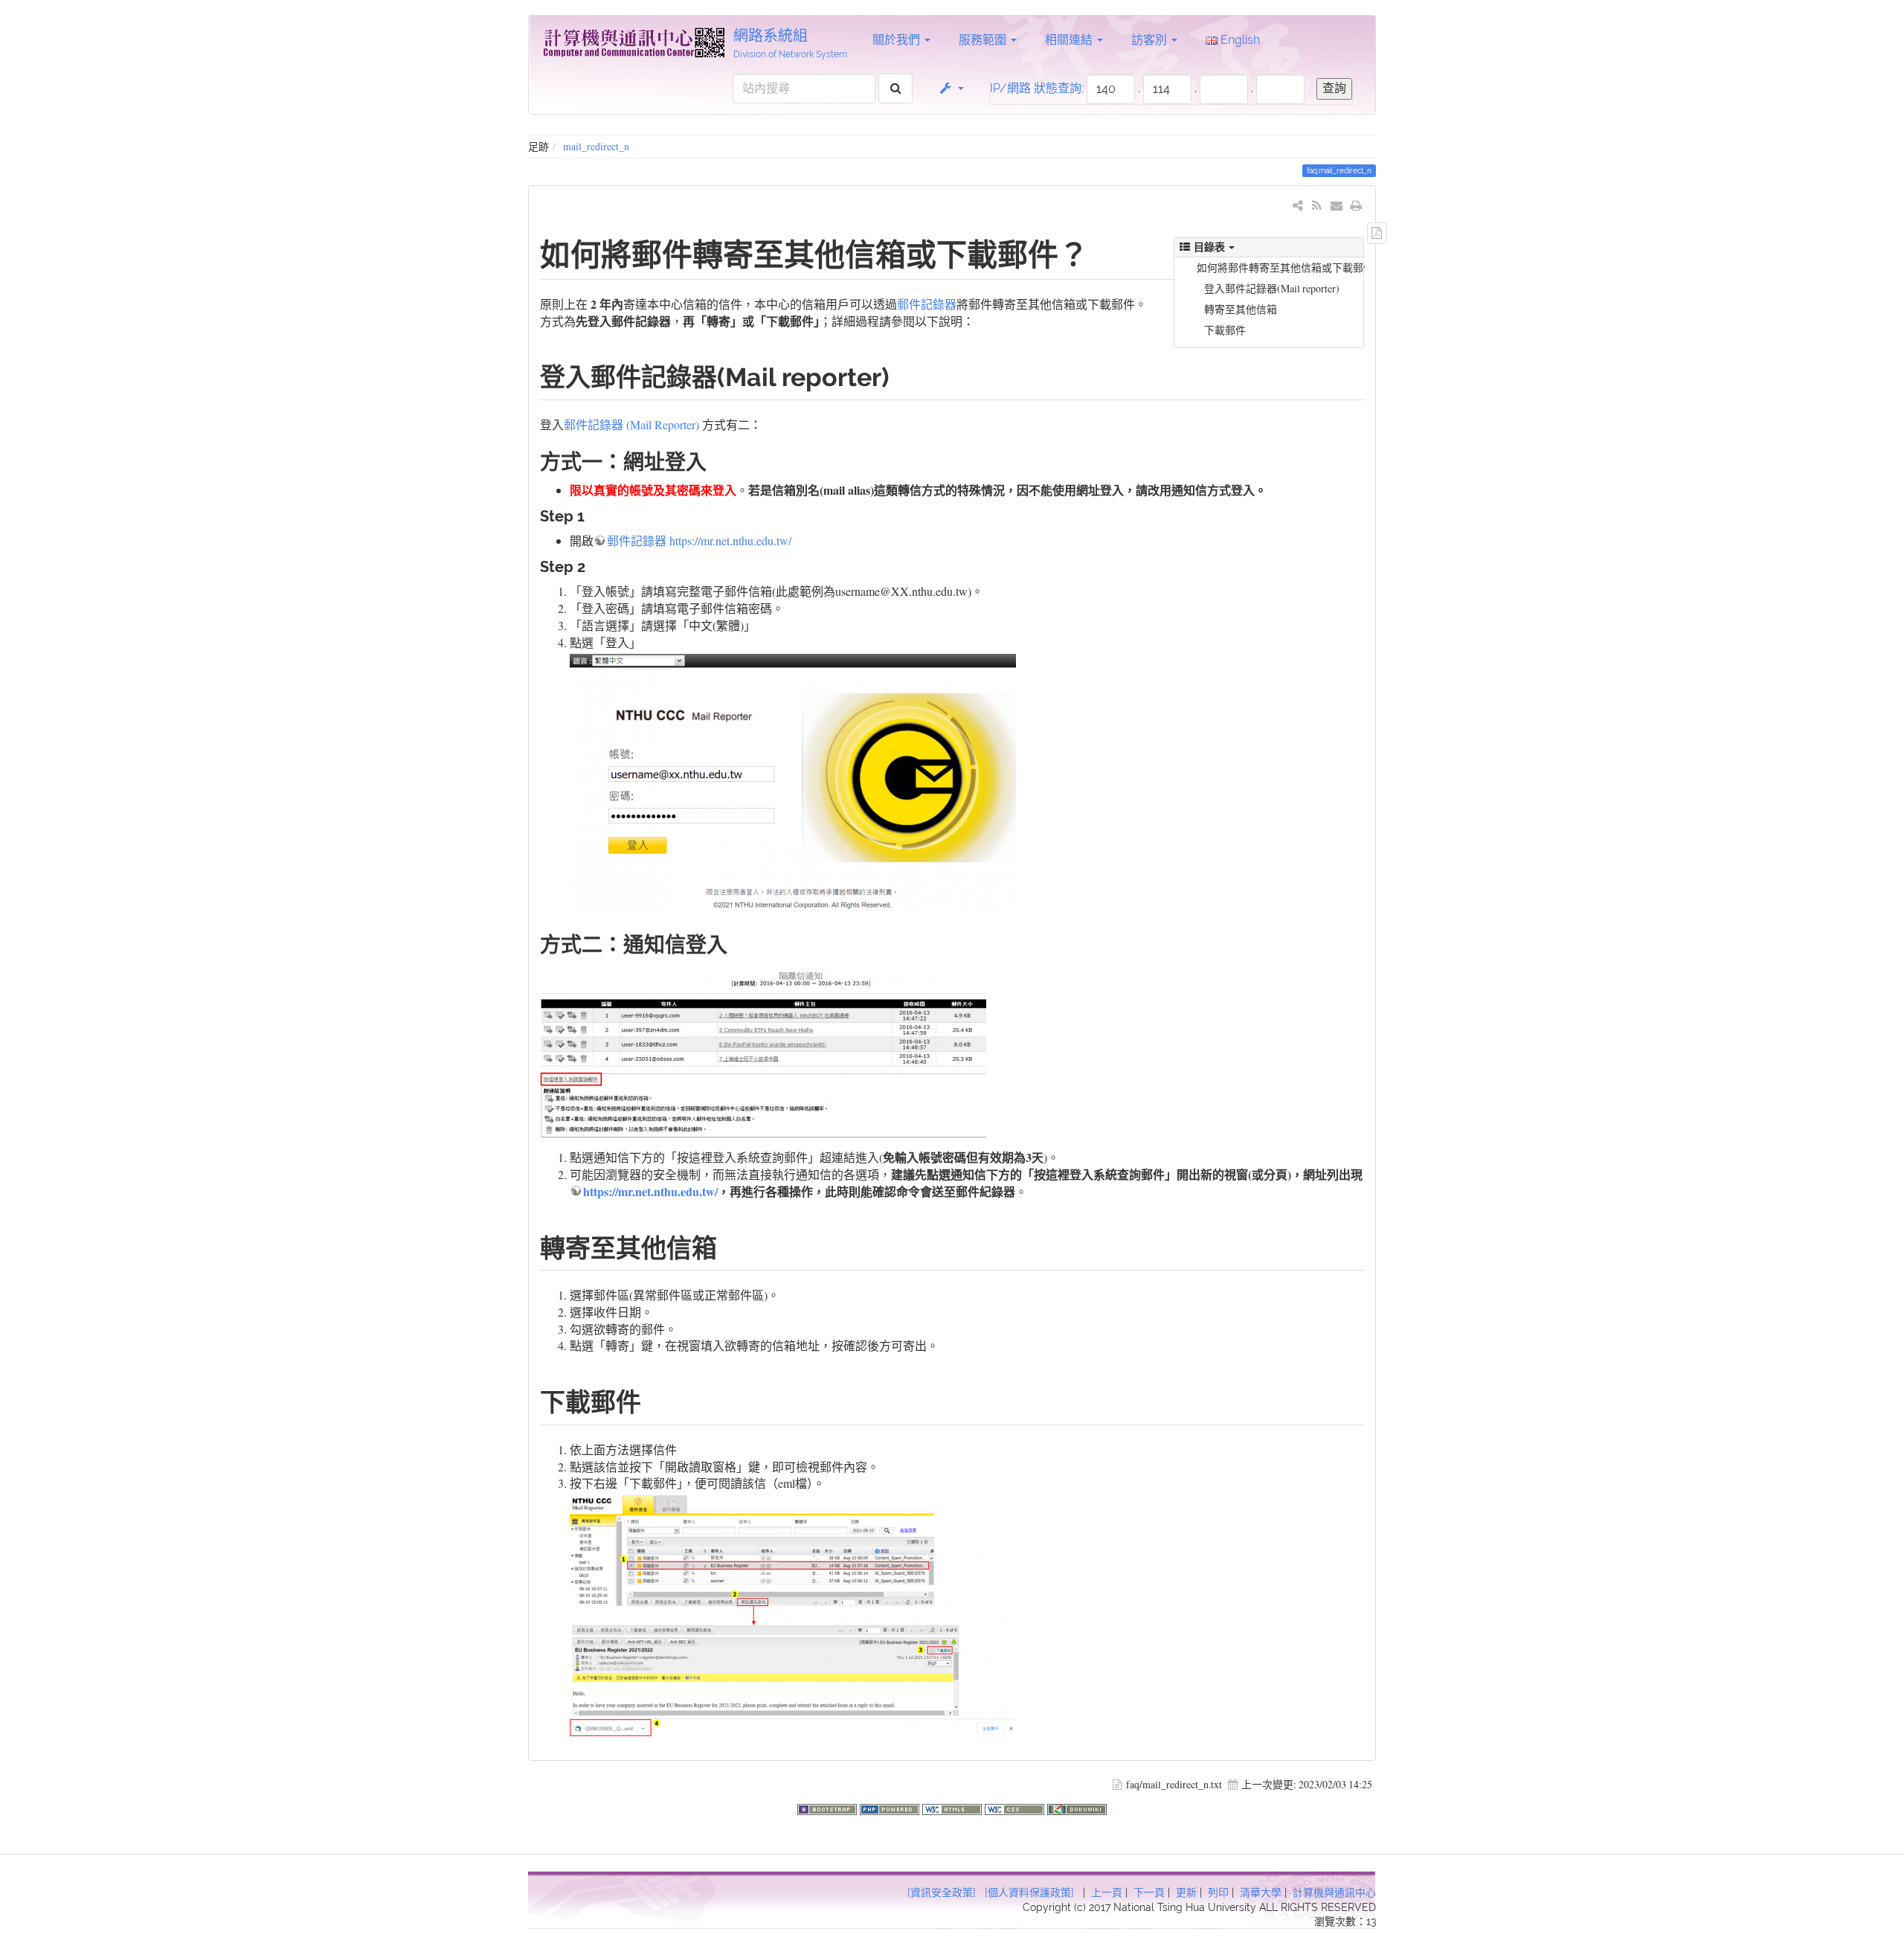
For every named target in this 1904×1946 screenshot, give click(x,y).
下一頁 (1149, 1892)
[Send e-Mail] (1337, 205)
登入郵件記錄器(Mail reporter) (1272, 288)
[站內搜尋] (896, 89)
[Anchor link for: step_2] (593, 565)
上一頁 (1107, 1892)
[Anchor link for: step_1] (592, 515)
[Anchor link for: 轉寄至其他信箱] (730, 1246)
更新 (1186, 1892)
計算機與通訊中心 (1334, 1892)
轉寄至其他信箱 (1241, 309)
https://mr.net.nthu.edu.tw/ (650, 1191)
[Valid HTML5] (953, 1807)
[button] (951, 89)
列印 (1218, 1892)
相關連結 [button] (1070, 40)
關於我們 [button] (898, 40)
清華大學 (1261, 1892)
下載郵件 (1225, 330)
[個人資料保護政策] (1029, 1892)
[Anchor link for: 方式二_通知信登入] (738, 943)
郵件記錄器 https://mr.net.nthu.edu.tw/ (699, 540)
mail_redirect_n (596, 146)
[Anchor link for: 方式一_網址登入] (717, 460)
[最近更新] (1317, 205)
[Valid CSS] (1016, 1807)
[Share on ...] (1298, 205)
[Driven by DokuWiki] (1077, 1807)
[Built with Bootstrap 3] (829, 1807)
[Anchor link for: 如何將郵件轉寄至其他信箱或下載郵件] (1104, 253)
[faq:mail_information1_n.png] (793, 781)
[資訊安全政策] (942, 1892)
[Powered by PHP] (891, 1807)
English (1239, 40)
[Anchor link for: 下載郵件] (654, 1400)
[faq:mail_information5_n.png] (763, 1051)
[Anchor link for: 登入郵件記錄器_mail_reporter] (902, 375)
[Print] (1356, 205)
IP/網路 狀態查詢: (1037, 88)
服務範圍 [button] (984, 40)
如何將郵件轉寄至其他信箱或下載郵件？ (1281, 267)
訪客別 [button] (1151, 40)
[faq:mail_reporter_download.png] (793, 1615)
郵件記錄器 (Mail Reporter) (631, 424)
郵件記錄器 (927, 304)
